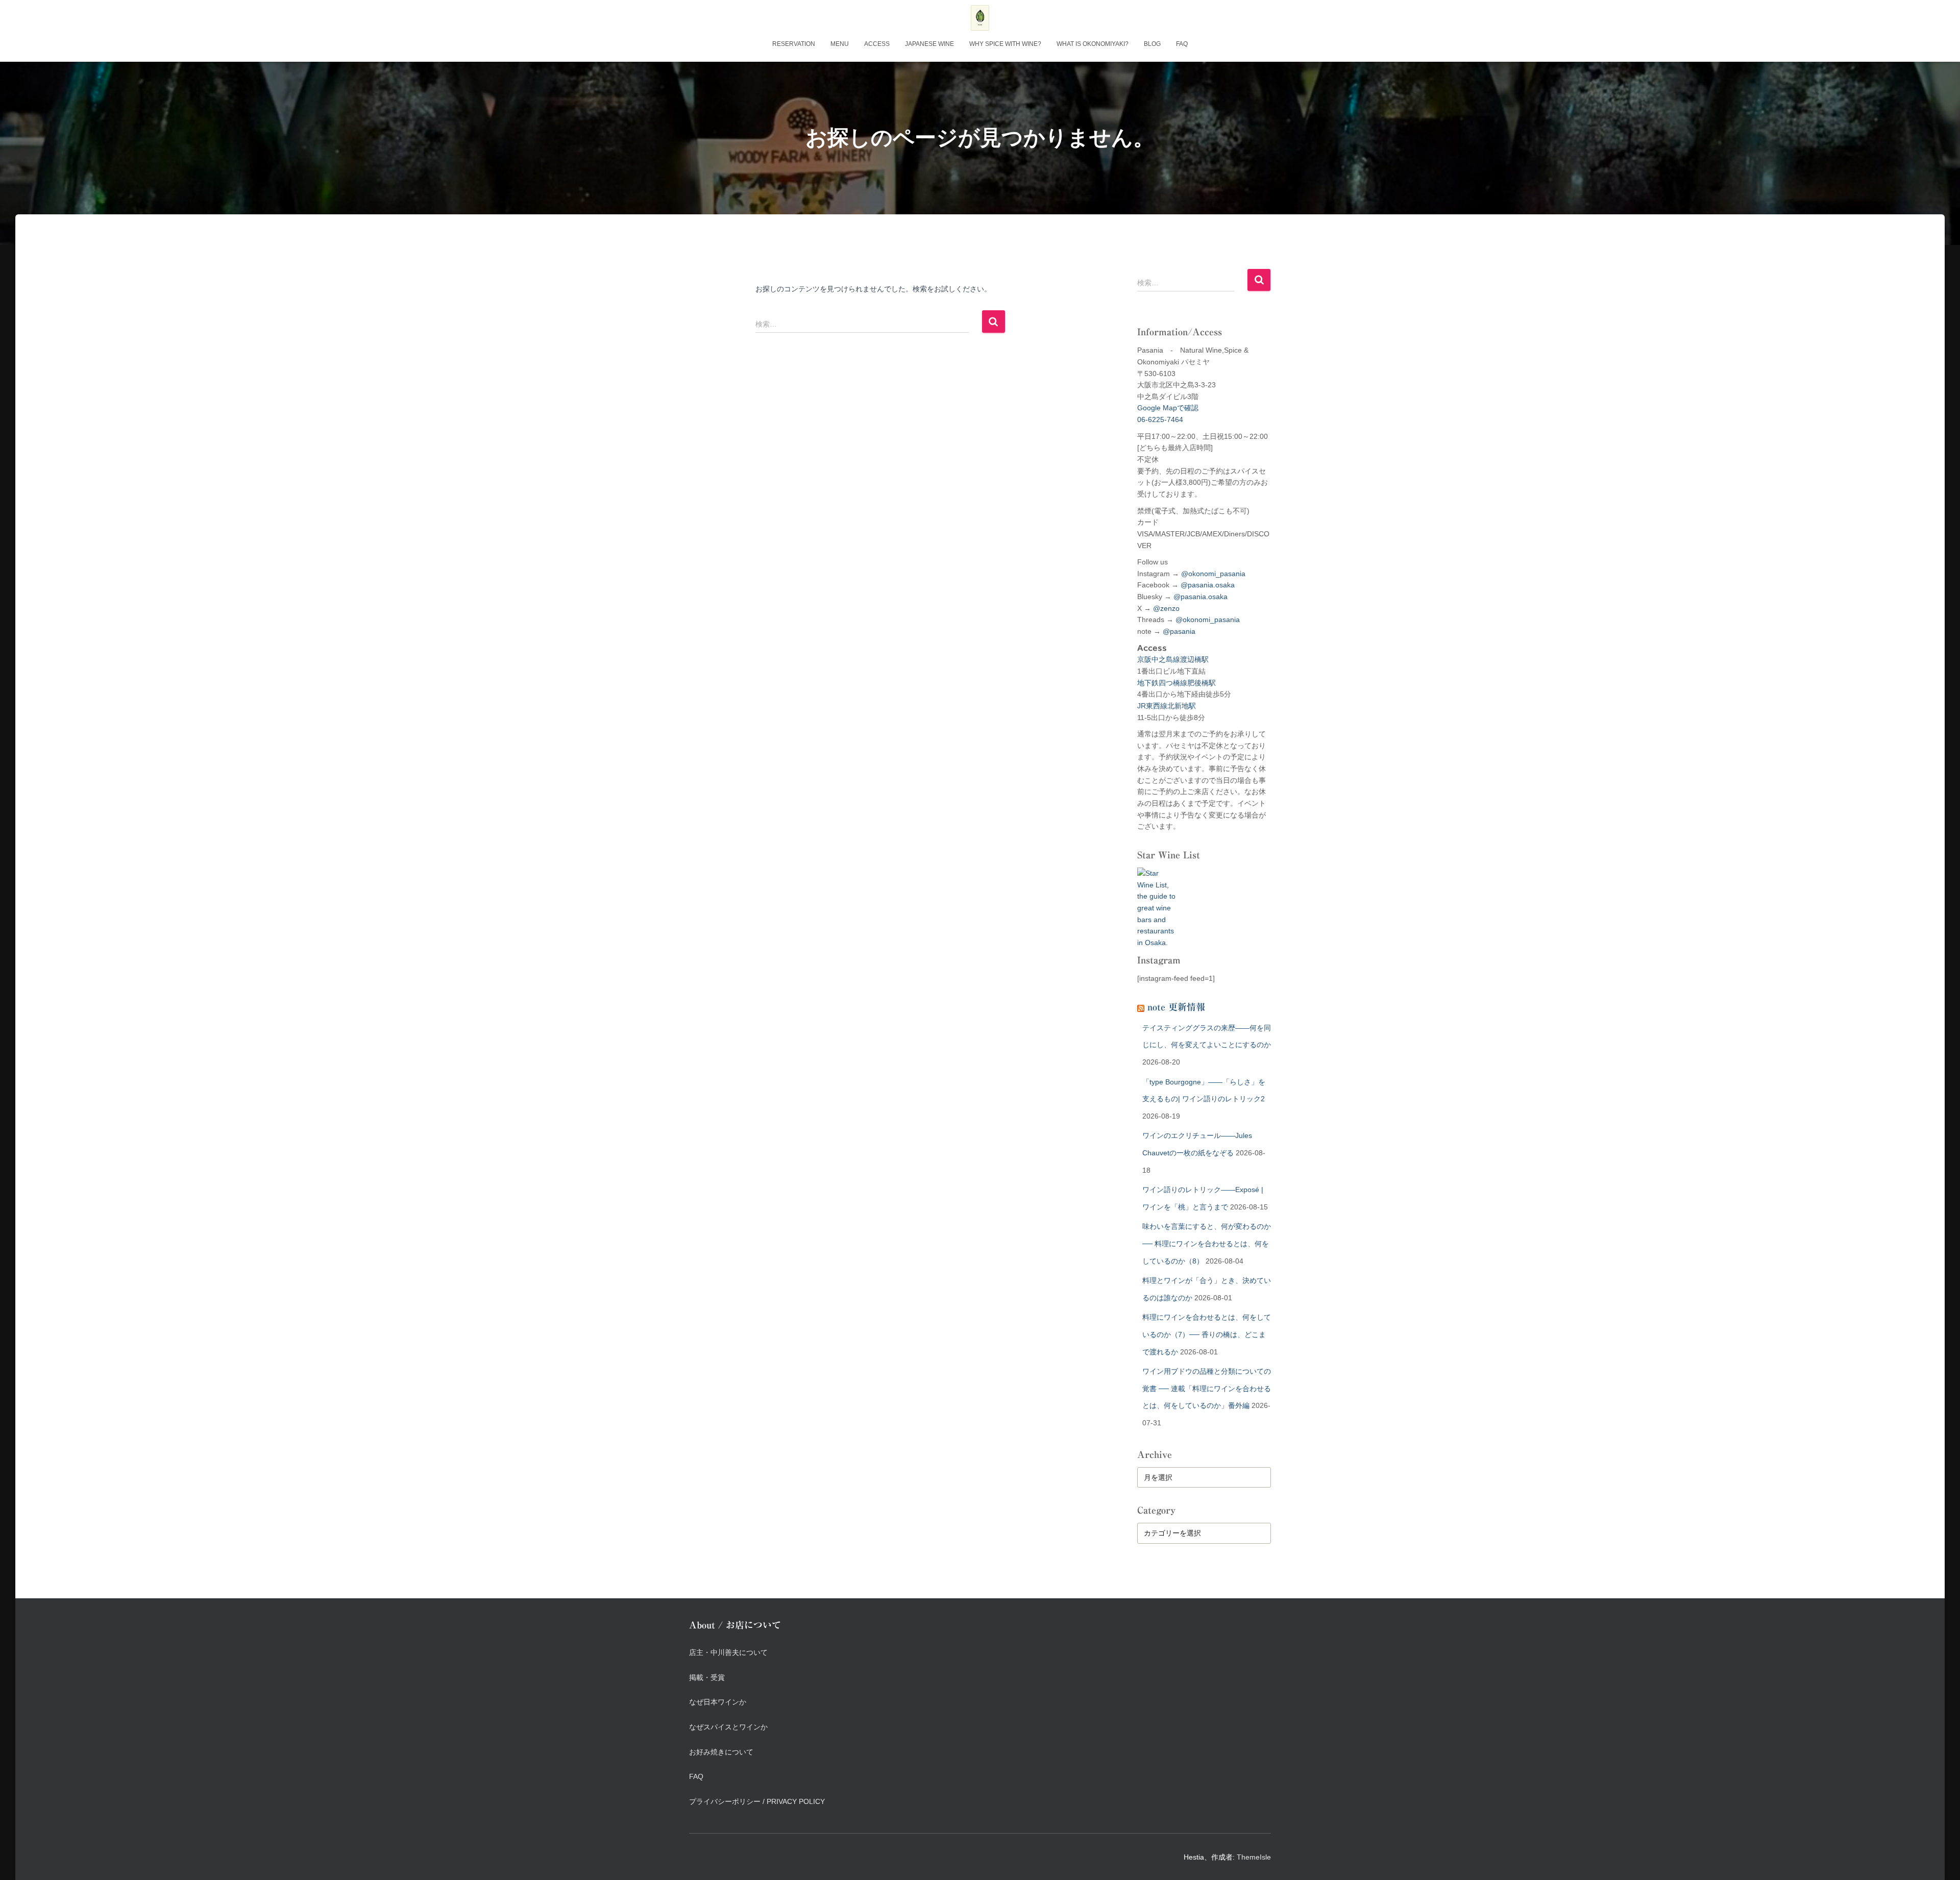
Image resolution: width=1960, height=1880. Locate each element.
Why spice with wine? (1005, 44)
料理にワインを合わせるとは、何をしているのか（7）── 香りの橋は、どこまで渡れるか (1207, 1334)
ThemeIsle (1254, 1857)
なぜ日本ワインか (718, 1702)
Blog (1152, 44)
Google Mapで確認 (1168, 408)
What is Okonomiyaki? (1093, 44)
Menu (840, 44)
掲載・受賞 (707, 1677)
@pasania (1179, 631)
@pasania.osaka (1208, 585)
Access (877, 44)
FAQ (1182, 44)
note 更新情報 (1176, 1007)
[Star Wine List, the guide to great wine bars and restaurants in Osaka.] (1156, 902)
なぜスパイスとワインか (728, 1727)
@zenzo (1166, 608)
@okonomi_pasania (1213, 574)
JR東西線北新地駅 (1167, 706)
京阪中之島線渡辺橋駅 (1173, 659)
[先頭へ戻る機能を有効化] (1940, 1860)
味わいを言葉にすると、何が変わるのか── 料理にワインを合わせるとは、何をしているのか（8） (1207, 1243)
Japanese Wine (929, 44)
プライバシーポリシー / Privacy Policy (757, 1801)
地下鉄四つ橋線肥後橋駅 (1177, 683)
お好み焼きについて (721, 1752)
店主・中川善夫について (728, 1652)
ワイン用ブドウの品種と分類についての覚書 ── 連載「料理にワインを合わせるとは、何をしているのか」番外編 (1207, 1388)
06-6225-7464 (1160, 419)
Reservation (794, 44)
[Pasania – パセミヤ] (980, 18)
